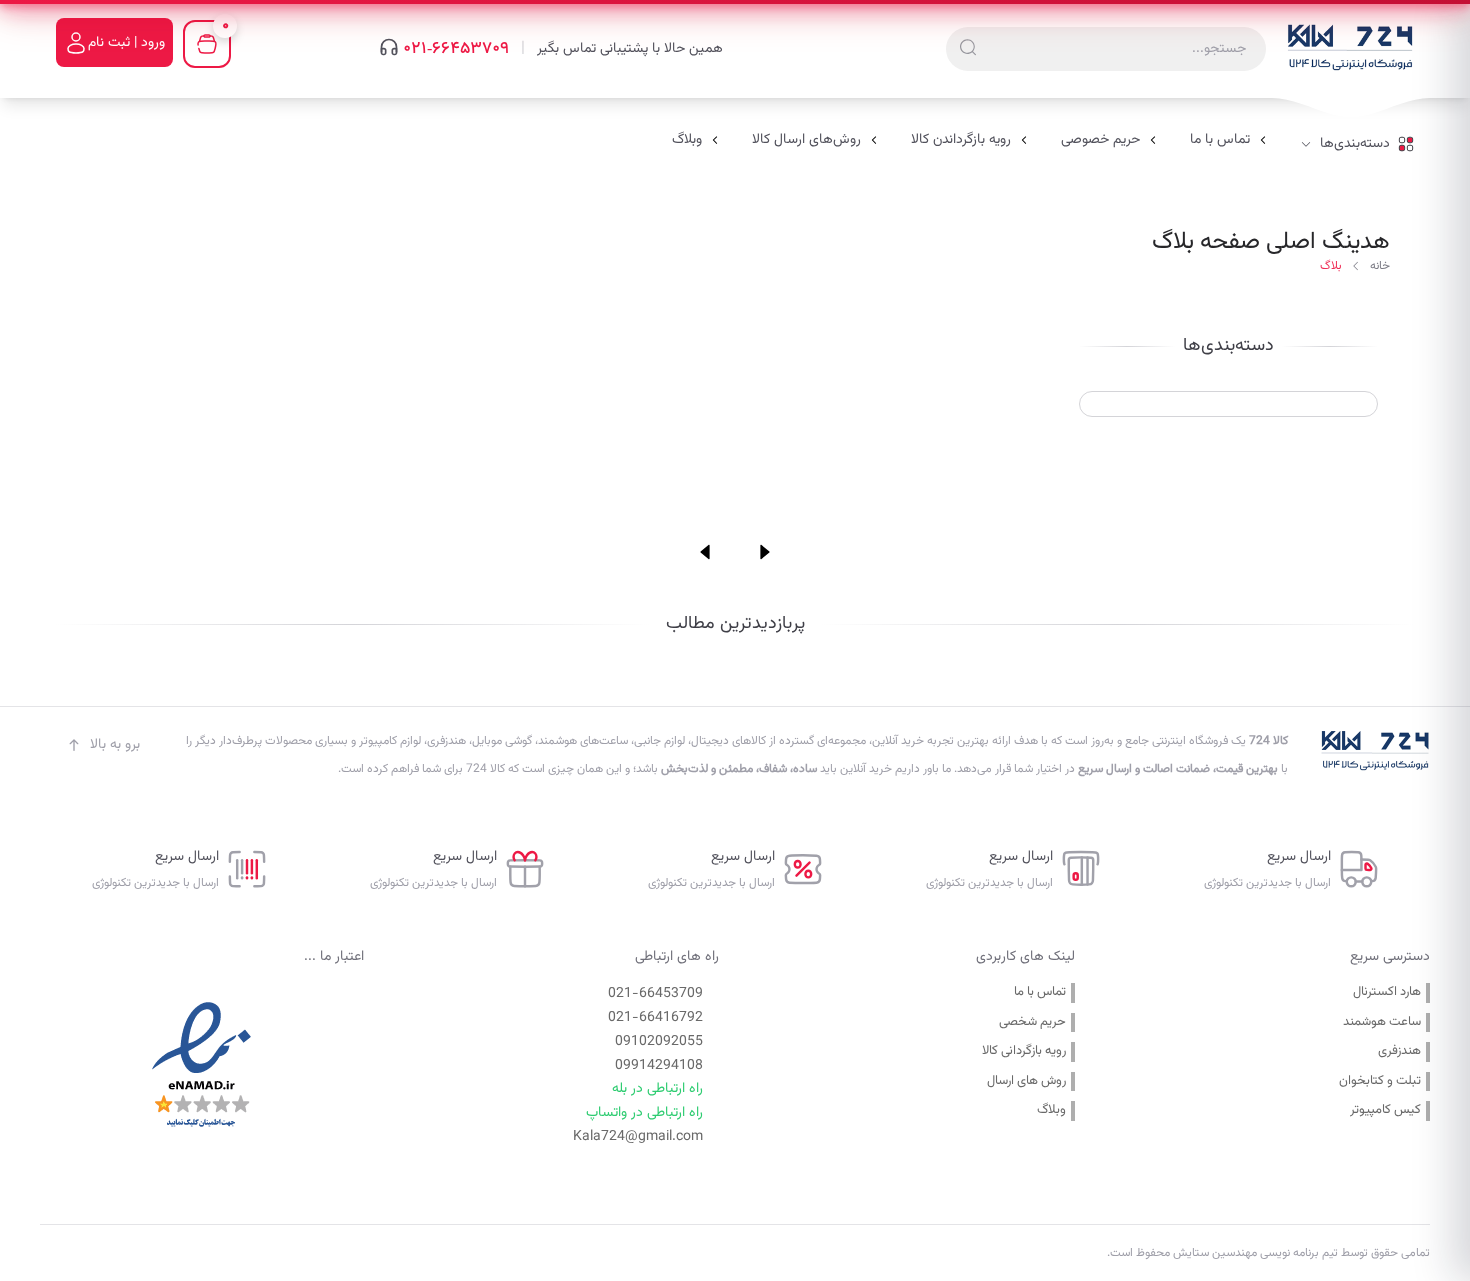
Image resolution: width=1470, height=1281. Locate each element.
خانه (1380, 266)
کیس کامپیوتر (1385, 1110)
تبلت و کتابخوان (1380, 1081)
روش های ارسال (1026, 1081)
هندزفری (1399, 1051)
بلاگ (1331, 266)
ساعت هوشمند (1382, 1022)
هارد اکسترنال (1387, 992)
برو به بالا (115, 745)
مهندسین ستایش (1213, 1253)
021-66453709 (456, 49)
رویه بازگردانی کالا (1024, 1051)
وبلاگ (1051, 1110)
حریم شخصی (1032, 1022)
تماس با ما (1040, 992)
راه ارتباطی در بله (657, 1089)
